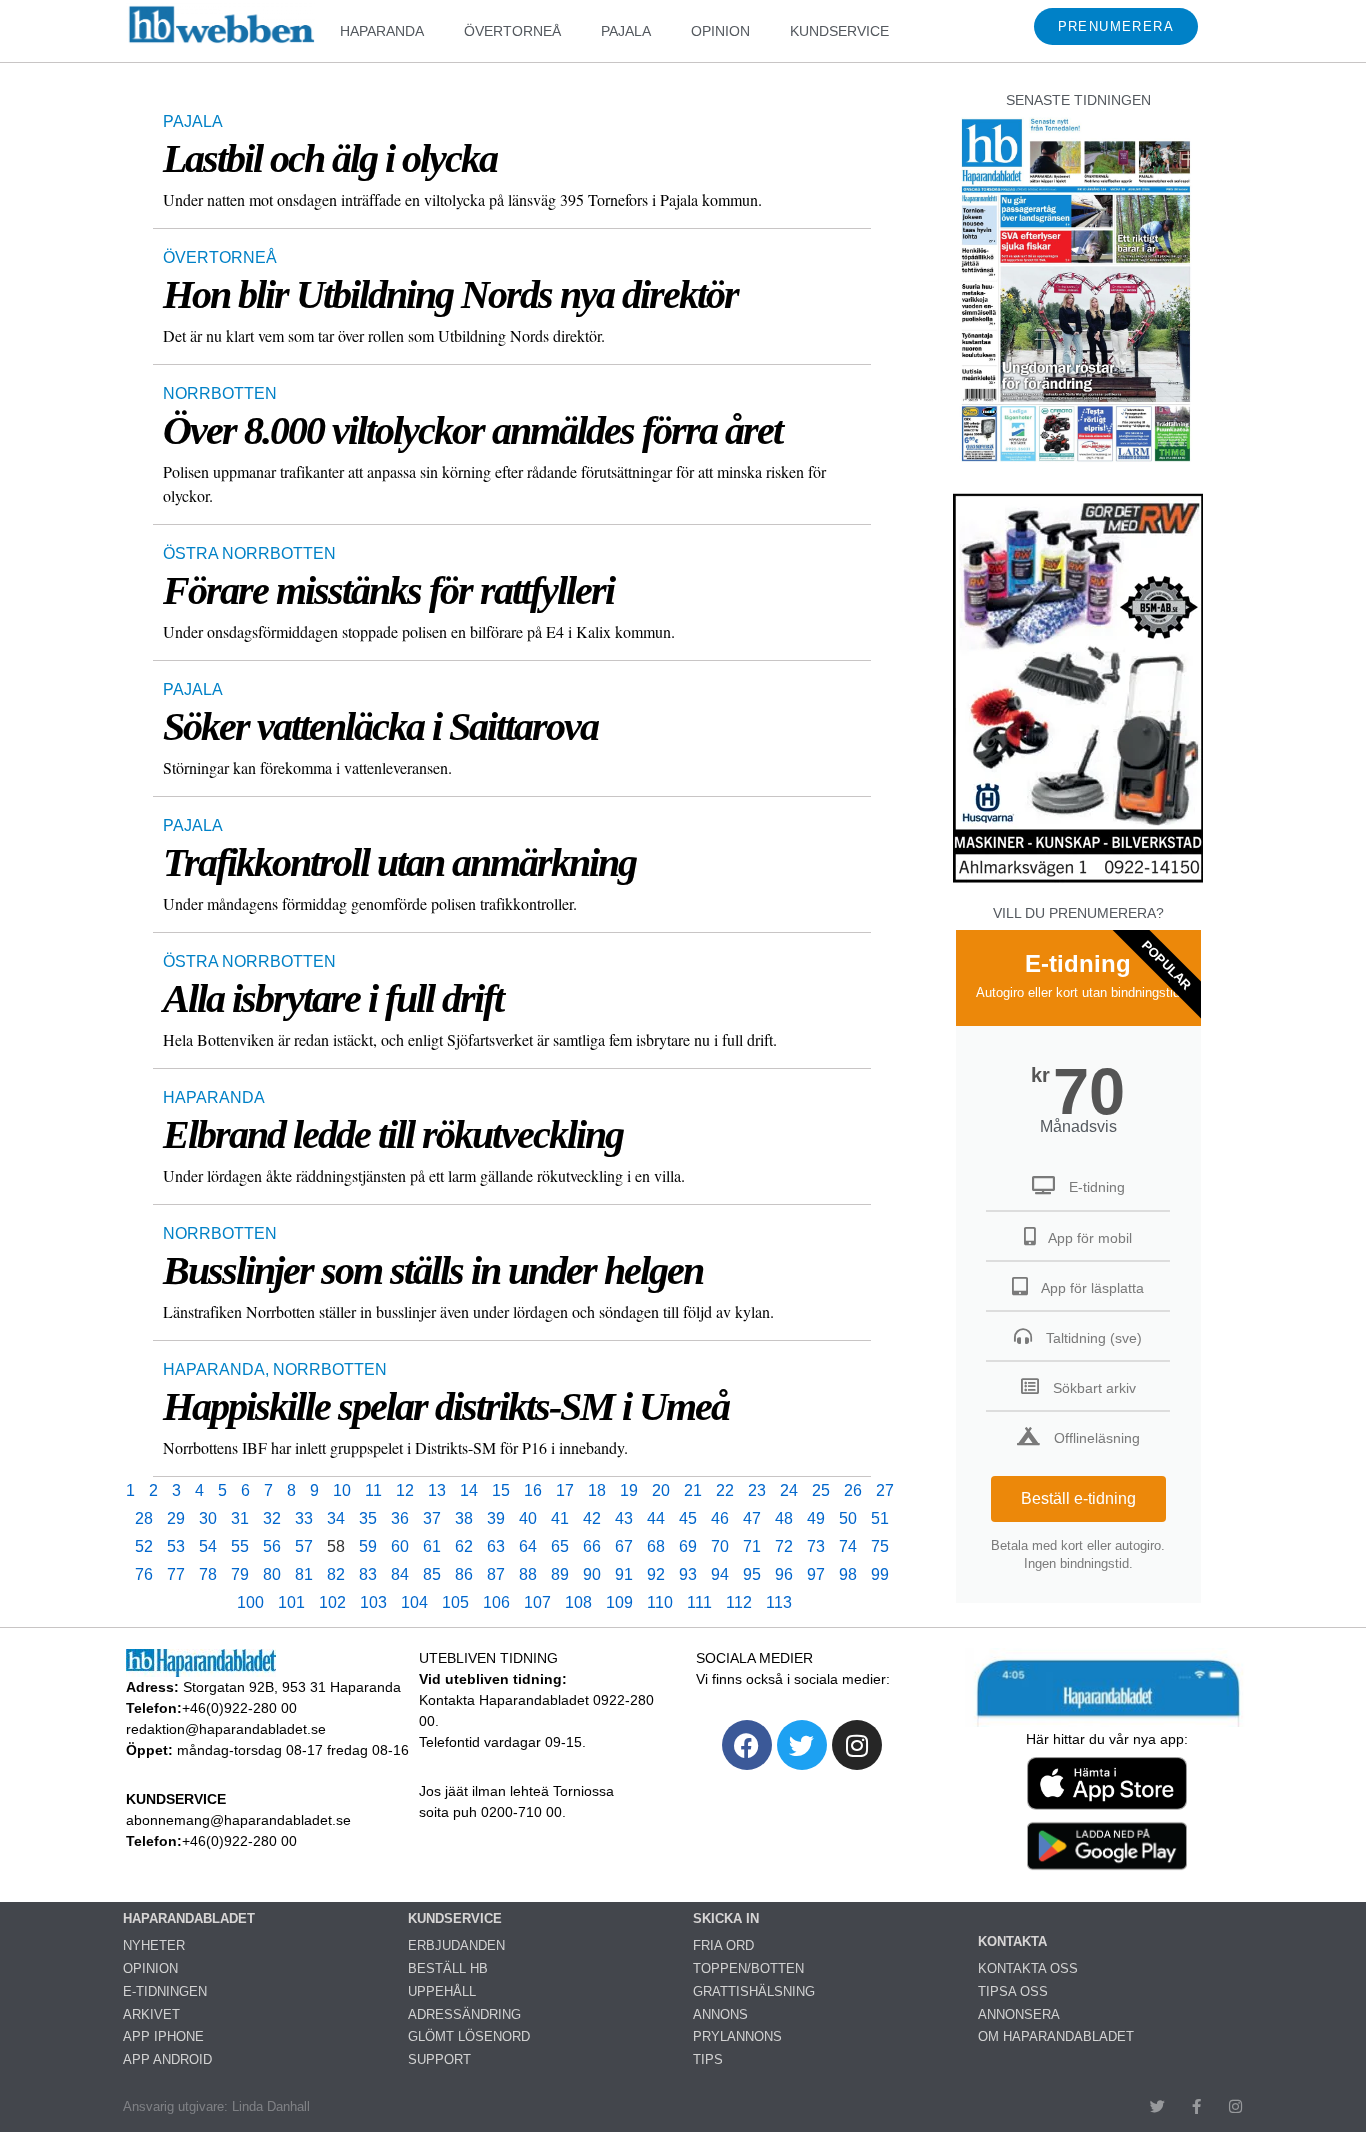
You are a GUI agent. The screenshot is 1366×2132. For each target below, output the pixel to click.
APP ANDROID (167, 2059)
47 (752, 1518)
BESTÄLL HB (448, 1968)
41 (560, 1518)
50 (848, 1518)
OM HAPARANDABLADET (1056, 2036)
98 (848, 1574)
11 (373, 1490)
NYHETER (154, 1945)
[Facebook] (747, 1745)
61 (432, 1546)
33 (304, 1518)
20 (661, 1490)
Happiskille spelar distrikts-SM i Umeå (446, 1406)
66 (592, 1546)
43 (624, 1518)
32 (272, 1518)
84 (400, 1574)
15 (501, 1490)
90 (592, 1574)
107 (537, 1602)
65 (560, 1546)
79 (240, 1574)
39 (496, 1518)
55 (240, 1546)
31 (240, 1518)
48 (784, 1518)
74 (848, 1546)
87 (496, 1574)
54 (208, 1546)
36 (400, 1518)
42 (592, 1518)
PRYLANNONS (737, 2036)
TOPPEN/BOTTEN (748, 1968)
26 (853, 1490)
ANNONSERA (1019, 2014)
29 (176, 1518)
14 (469, 1490)
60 (400, 1546)
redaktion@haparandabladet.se (226, 1729)
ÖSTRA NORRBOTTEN (249, 553)
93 (688, 1574)
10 (342, 1490)
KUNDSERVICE (839, 31)
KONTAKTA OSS (1028, 1968)
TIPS (708, 2059)
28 (144, 1518)
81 (304, 1574)
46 (720, 1518)
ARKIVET (151, 2014)
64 (528, 1546)
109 (619, 1602)
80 (272, 1574)
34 (336, 1518)
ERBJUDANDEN (456, 1945)
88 (528, 1574)
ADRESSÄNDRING (464, 2014)
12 (405, 1490)
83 (368, 1574)
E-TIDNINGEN (165, 1991)
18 (597, 1490)
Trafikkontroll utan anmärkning (399, 862)
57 (304, 1546)
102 (332, 1602)
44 (656, 1518)
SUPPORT (439, 2059)
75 (880, 1546)
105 (455, 1602)
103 (373, 1602)
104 (414, 1602)
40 (528, 1518)
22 (725, 1490)
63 (496, 1546)
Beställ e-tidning (1078, 1498)
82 (336, 1574)
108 (578, 1602)
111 (699, 1602)
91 (624, 1574)
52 (144, 1546)
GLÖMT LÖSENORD (469, 2036)
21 (693, 1490)
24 (789, 1490)
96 (784, 1574)
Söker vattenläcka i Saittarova (380, 726)
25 (821, 1490)
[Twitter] (802, 1745)
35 (368, 1518)
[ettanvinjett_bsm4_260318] (1078, 881)
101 (291, 1602)
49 (816, 1518)
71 (752, 1546)
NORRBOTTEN (220, 393)
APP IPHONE (163, 2036)
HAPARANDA (382, 31)
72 (784, 1546)
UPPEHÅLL (442, 1991)
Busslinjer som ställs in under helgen (433, 1270)
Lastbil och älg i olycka (330, 158)
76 (144, 1574)
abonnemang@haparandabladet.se (238, 1820)
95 (752, 1574)
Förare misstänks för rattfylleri (388, 590)
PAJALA (626, 31)
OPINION (720, 31)
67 (624, 1546)
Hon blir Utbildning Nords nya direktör (450, 294)
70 (720, 1546)
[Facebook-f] (1196, 2106)
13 (437, 1490)
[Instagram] (857, 1745)
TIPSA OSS (1013, 1991)
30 (208, 1518)
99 (880, 1574)
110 (660, 1602)
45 (688, 1518)
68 (656, 1546)
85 (432, 1574)
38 (464, 1518)
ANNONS (720, 2014)
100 (250, 1602)
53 (176, 1546)
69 (688, 1546)
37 (432, 1518)
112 (739, 1602)
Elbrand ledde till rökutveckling (393, 1134)
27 (885, 1490)
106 (496, 1602)
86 (464, 1574)
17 (565, 1490)
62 (464, 1546)
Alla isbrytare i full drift (333, 998)
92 (656, 1574)
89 (560, 1574)
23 (757, 1490)
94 (720, 1574)
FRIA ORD (723, 1945)
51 (880, 1518)
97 (816, 1574)
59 (368, 1546)
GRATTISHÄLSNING (754, 1991)
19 (629, 1490)
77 (176, 1574)
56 (272, 1546)
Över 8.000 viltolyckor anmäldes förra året (472, 430)
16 (533, 1490)
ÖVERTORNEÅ (512, 31)
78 (208, 1574)
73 (816, 1546)
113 (779, 1602)
